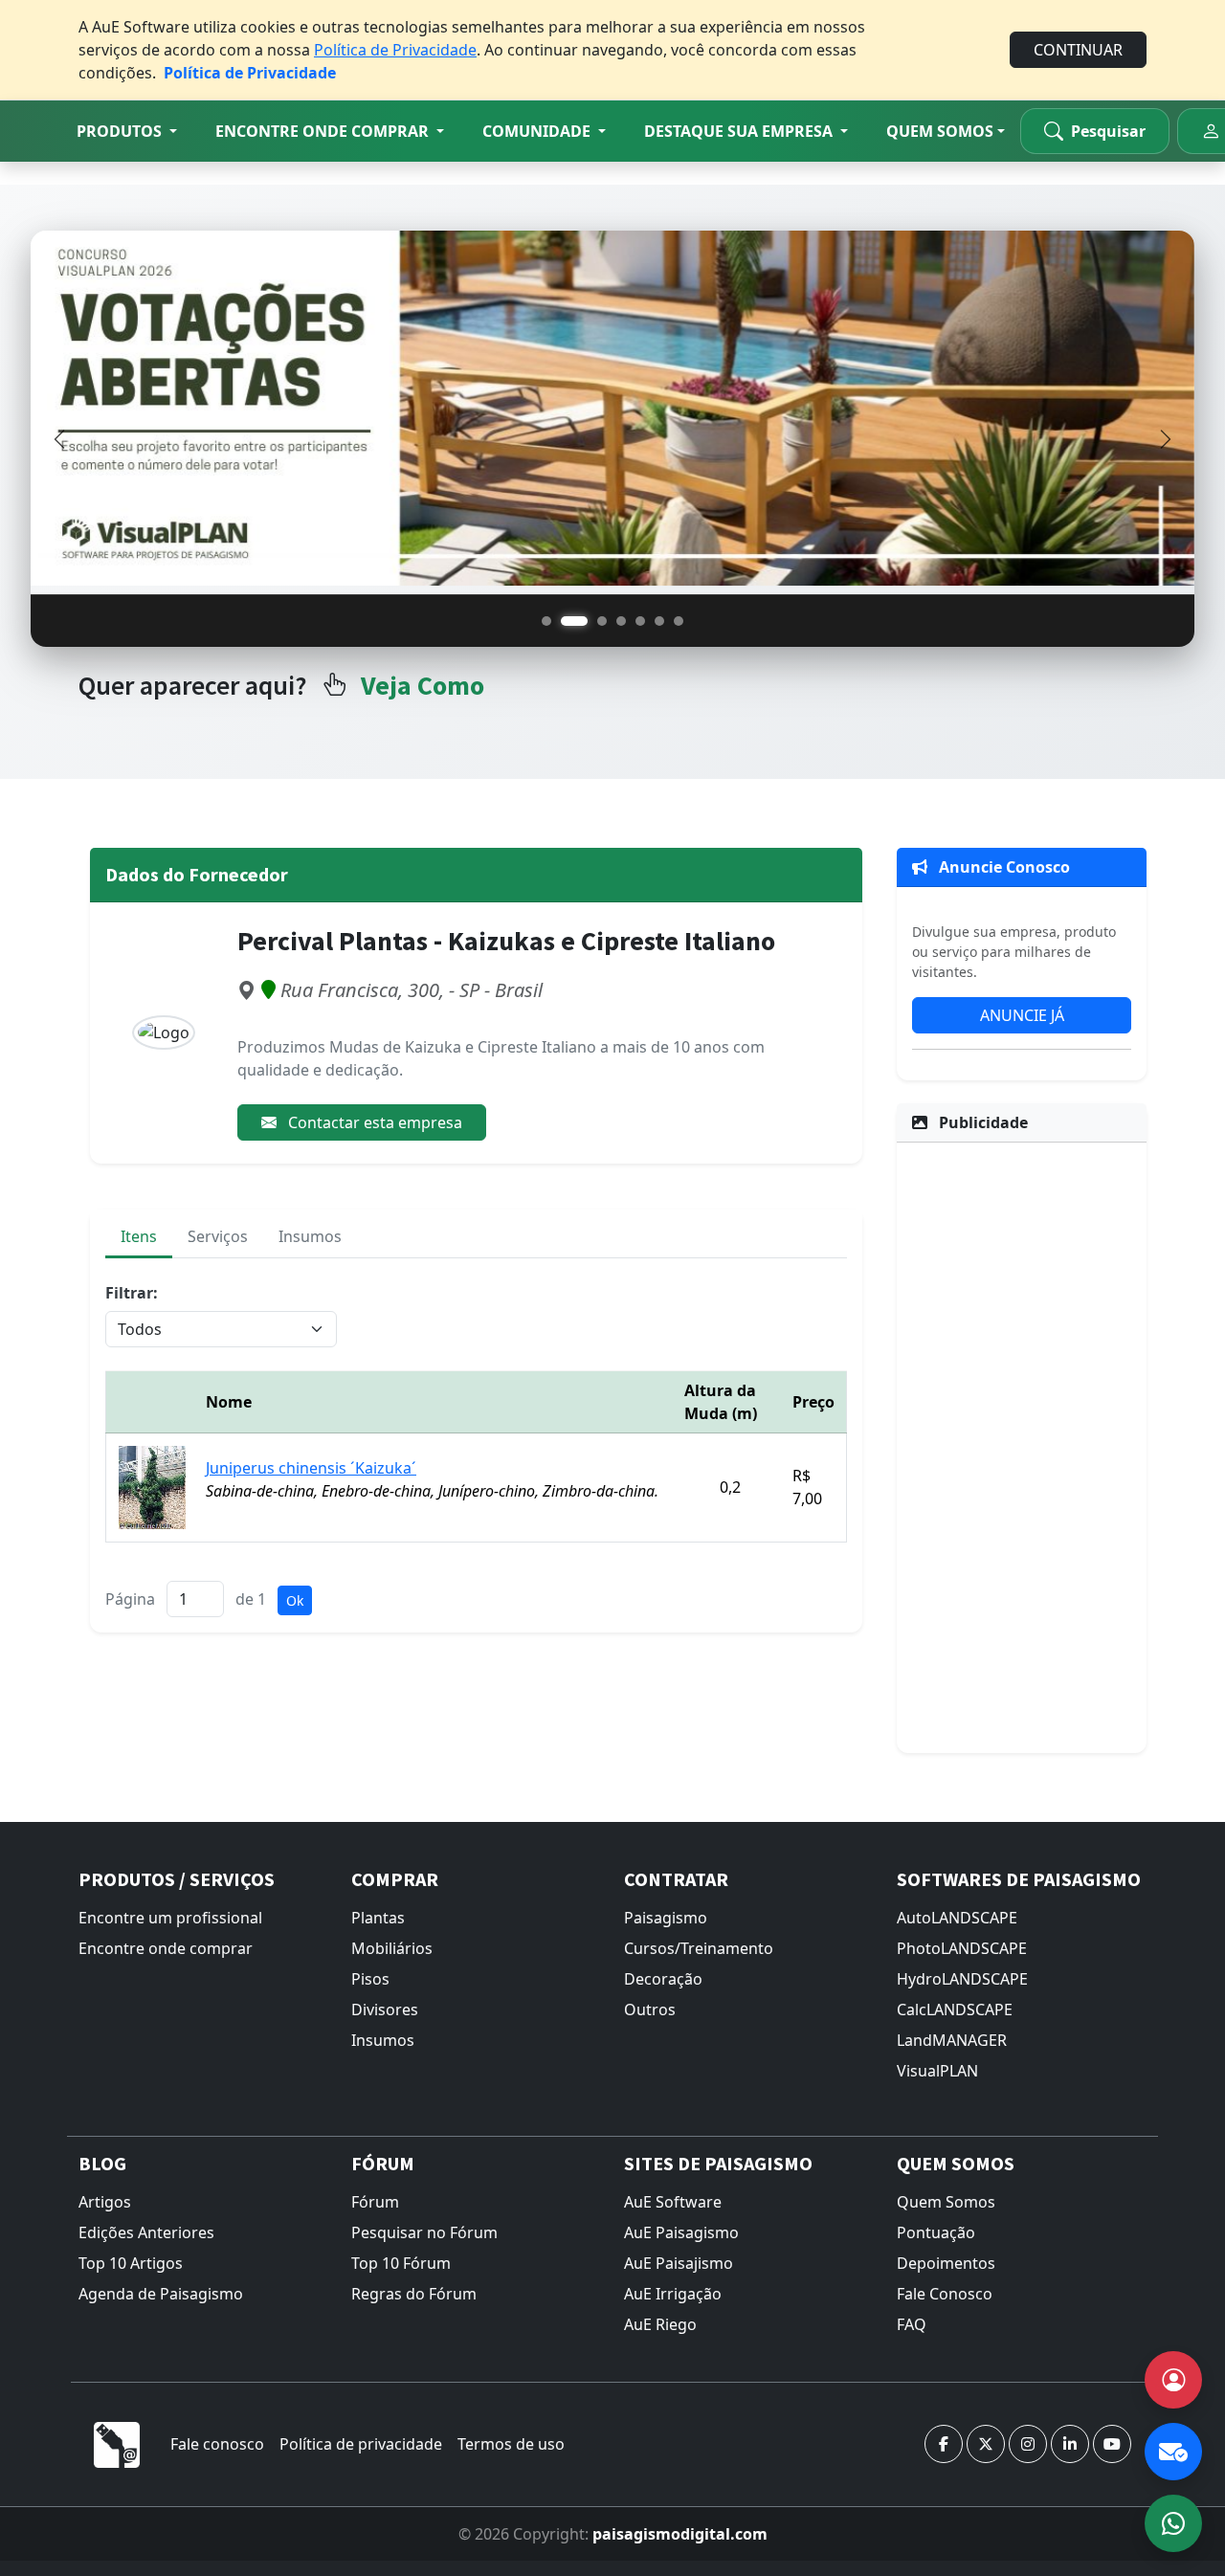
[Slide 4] (621, 621)
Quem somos (940, 131)
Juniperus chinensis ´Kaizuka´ (311, 1468)
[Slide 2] (574, 621)
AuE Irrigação (673, 2294)
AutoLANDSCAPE (957, 1918)
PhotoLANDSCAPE (962, 1948)
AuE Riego (660, 2324)
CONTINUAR (1078, 50)
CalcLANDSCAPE (955, 2010)
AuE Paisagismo (681, 2232)
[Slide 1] (546, 621)
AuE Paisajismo (679, 2263)
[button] (127, 131)
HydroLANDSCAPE (962, 1979)
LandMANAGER (952, 2040)
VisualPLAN (937, 2071)
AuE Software (673, 2202)
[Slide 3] (602, 621)
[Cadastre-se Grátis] (1173, 2380)
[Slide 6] (659, 621)
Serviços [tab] (218, 1236)
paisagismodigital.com (680, 2534)
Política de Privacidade (395, 50)
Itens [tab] (139, 1236)
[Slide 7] (679, 621)
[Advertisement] (1022, 1445)
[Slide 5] (640, 621)
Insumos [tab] (310, 1236)
